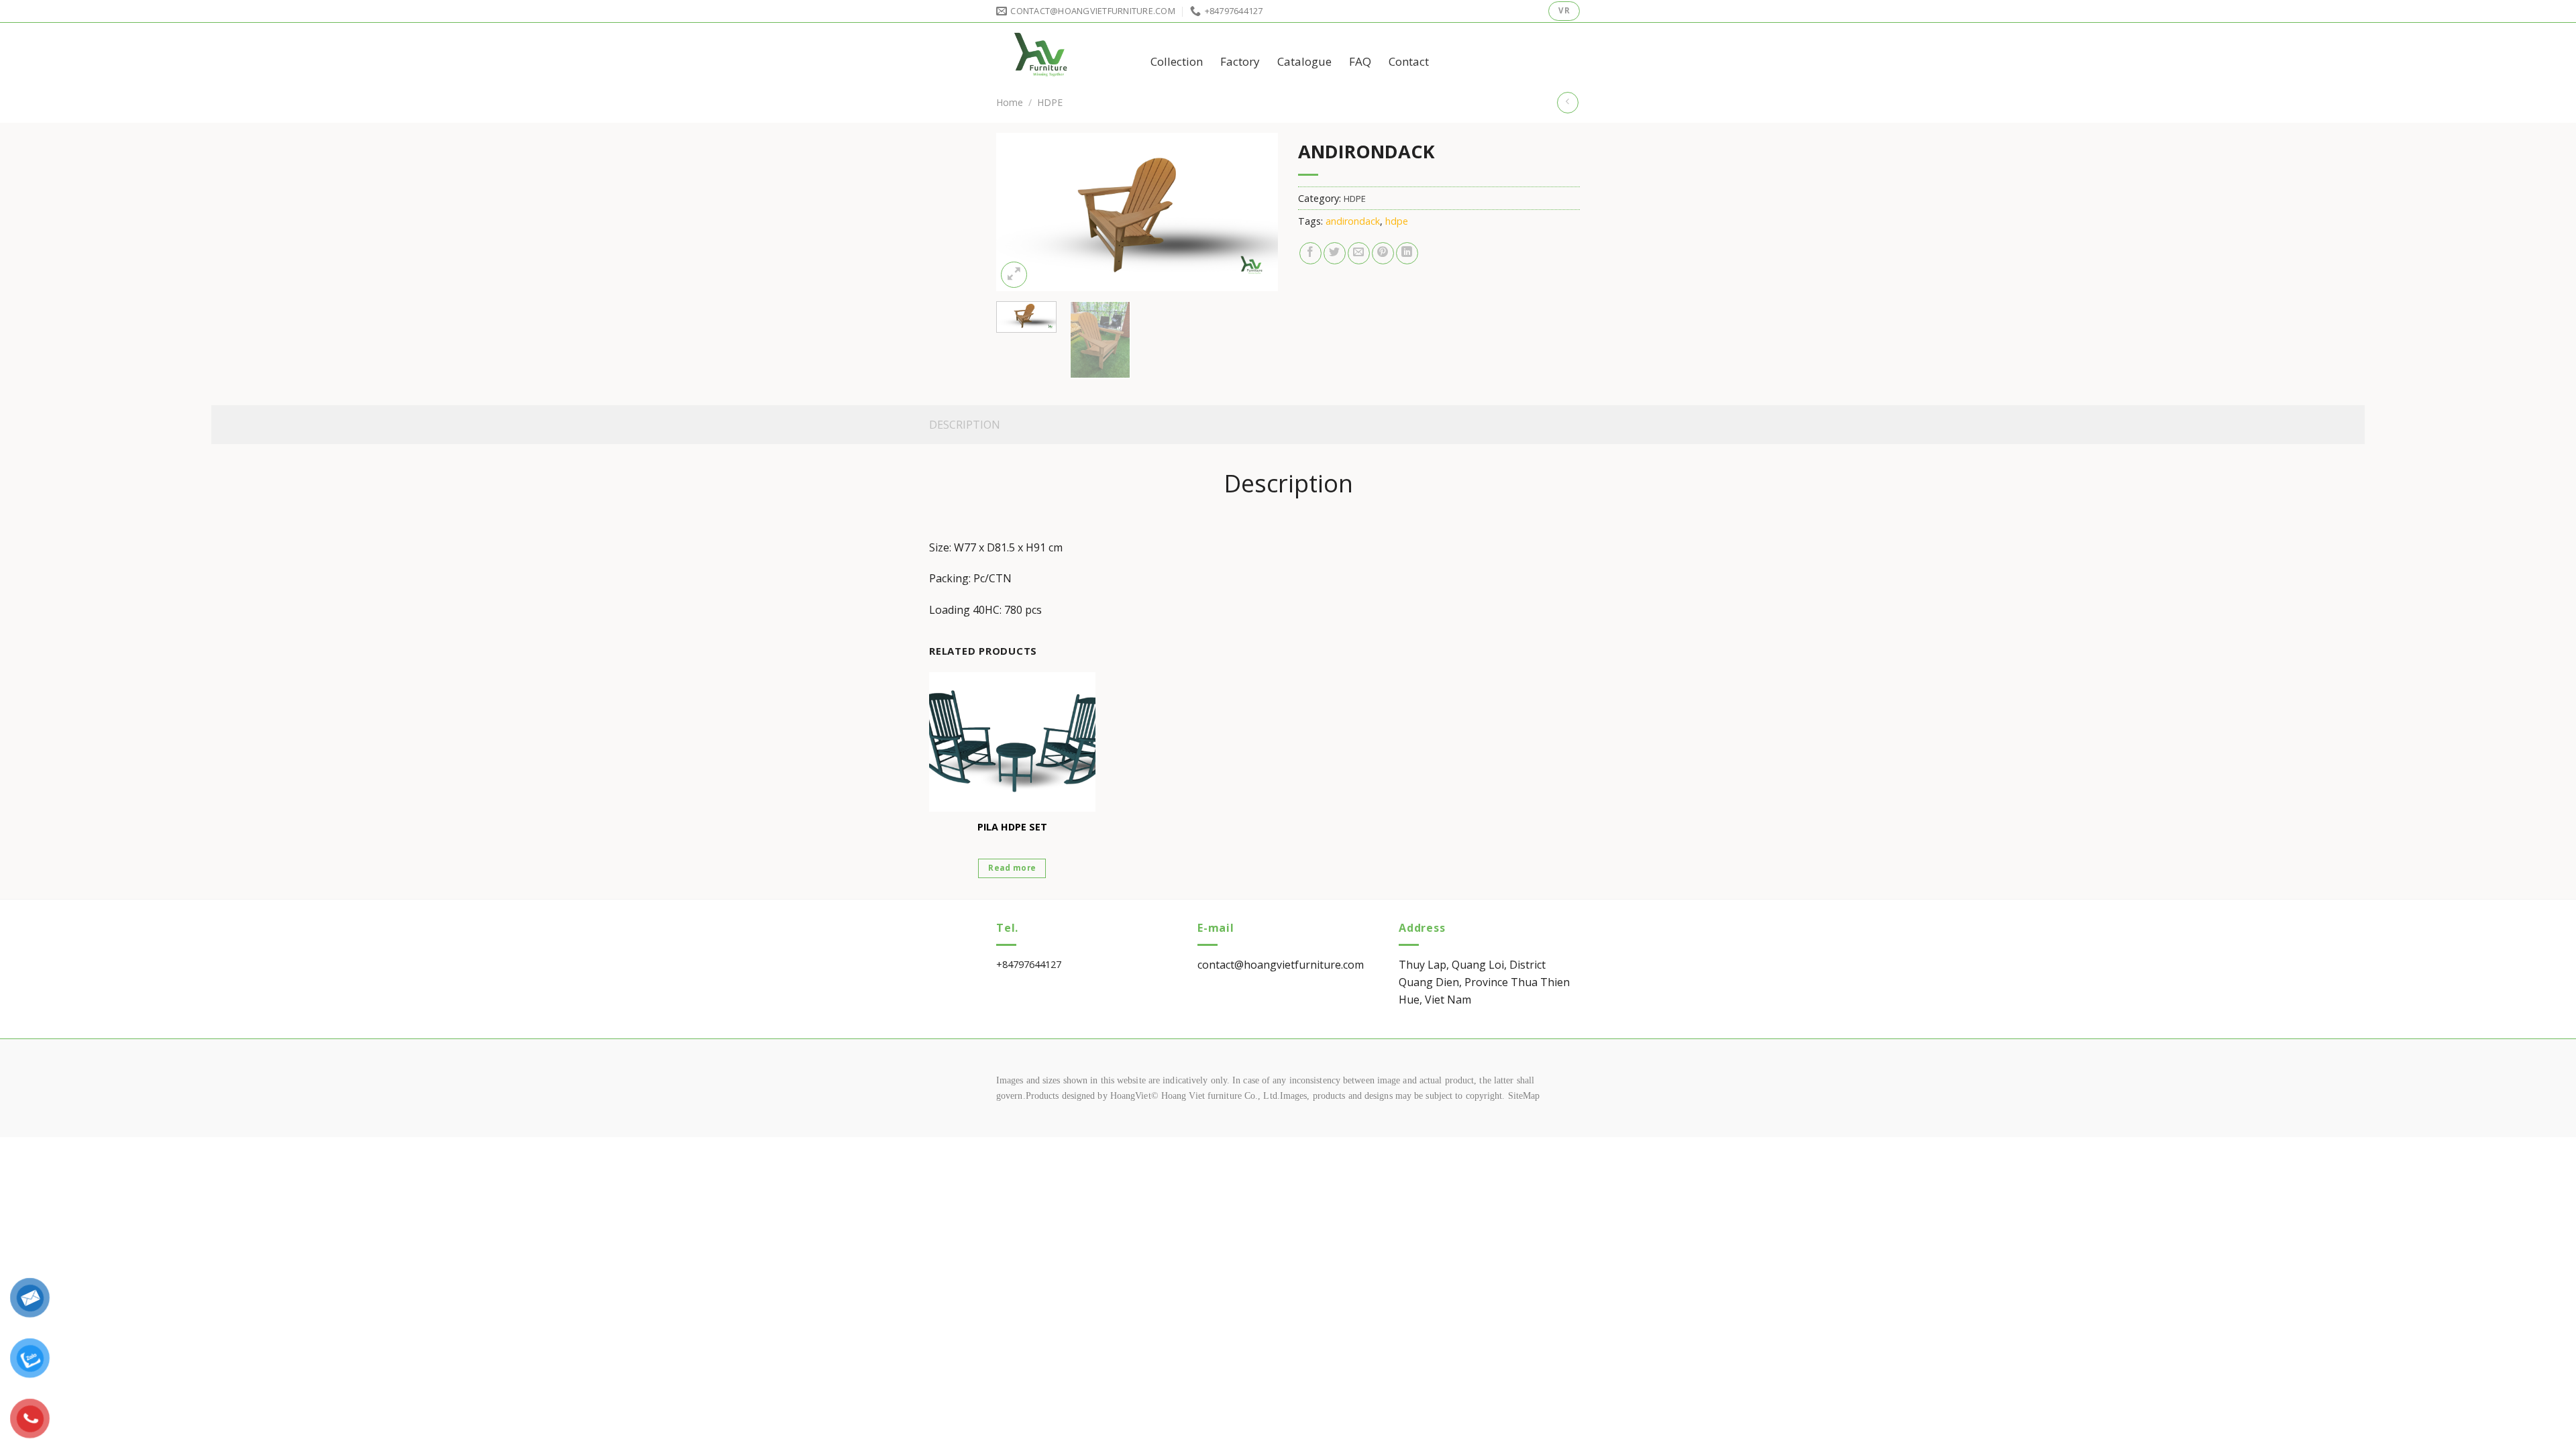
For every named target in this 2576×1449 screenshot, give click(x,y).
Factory (1240, 61)
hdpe (1397, 221)
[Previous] (1019, 212)
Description (965, 425)
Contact (1409, 61)
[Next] (1255, 212)
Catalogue (1304, 61)
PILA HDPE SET (1012, 827)
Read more (1012, 868)
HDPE (1050, 102)
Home (1010, 102)
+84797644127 (1029, 964)
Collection (1177, 61)
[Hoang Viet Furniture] (1063, 53)
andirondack (1353, 221)
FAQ (1360, 61)
